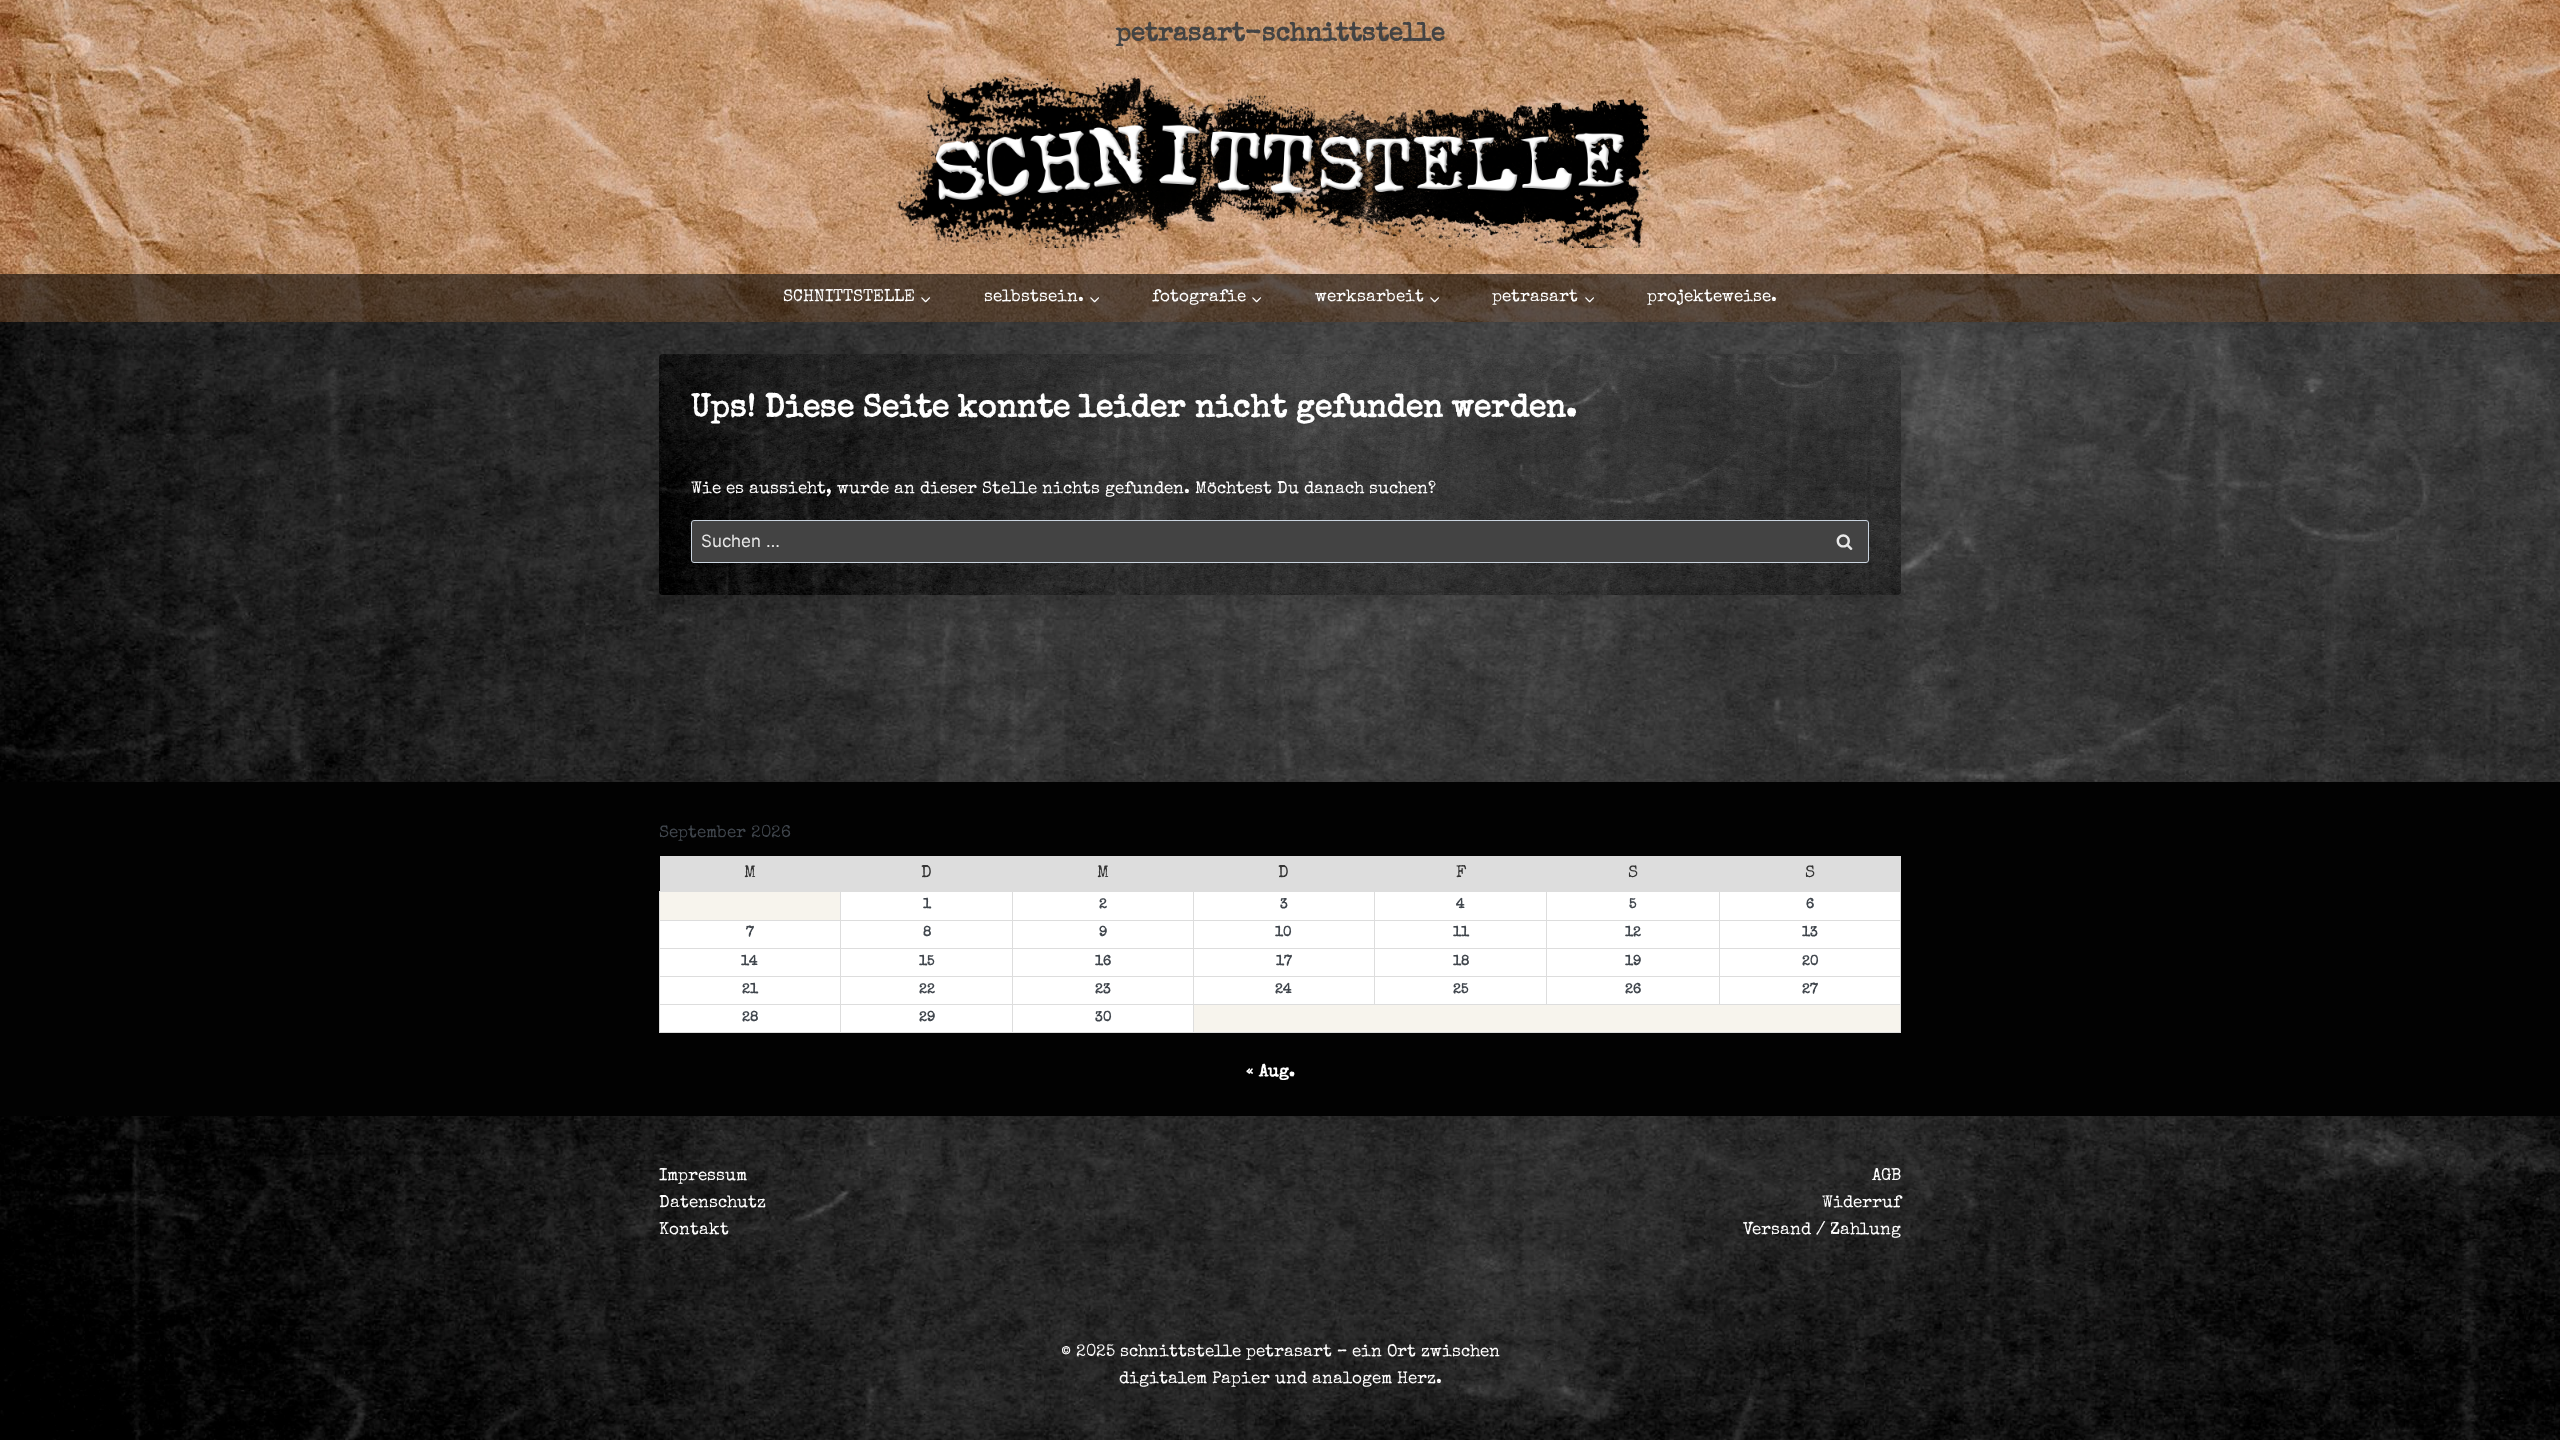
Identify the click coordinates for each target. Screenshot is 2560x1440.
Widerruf (1861, 1203)
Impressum (703, 1176)
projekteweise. (1712, 297)
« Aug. (1270, 1072)
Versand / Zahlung (1822, 1230)
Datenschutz (712, 1203)
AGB (1886, 1176)
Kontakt (694, 1230)
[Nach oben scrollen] (2414, 1406)
